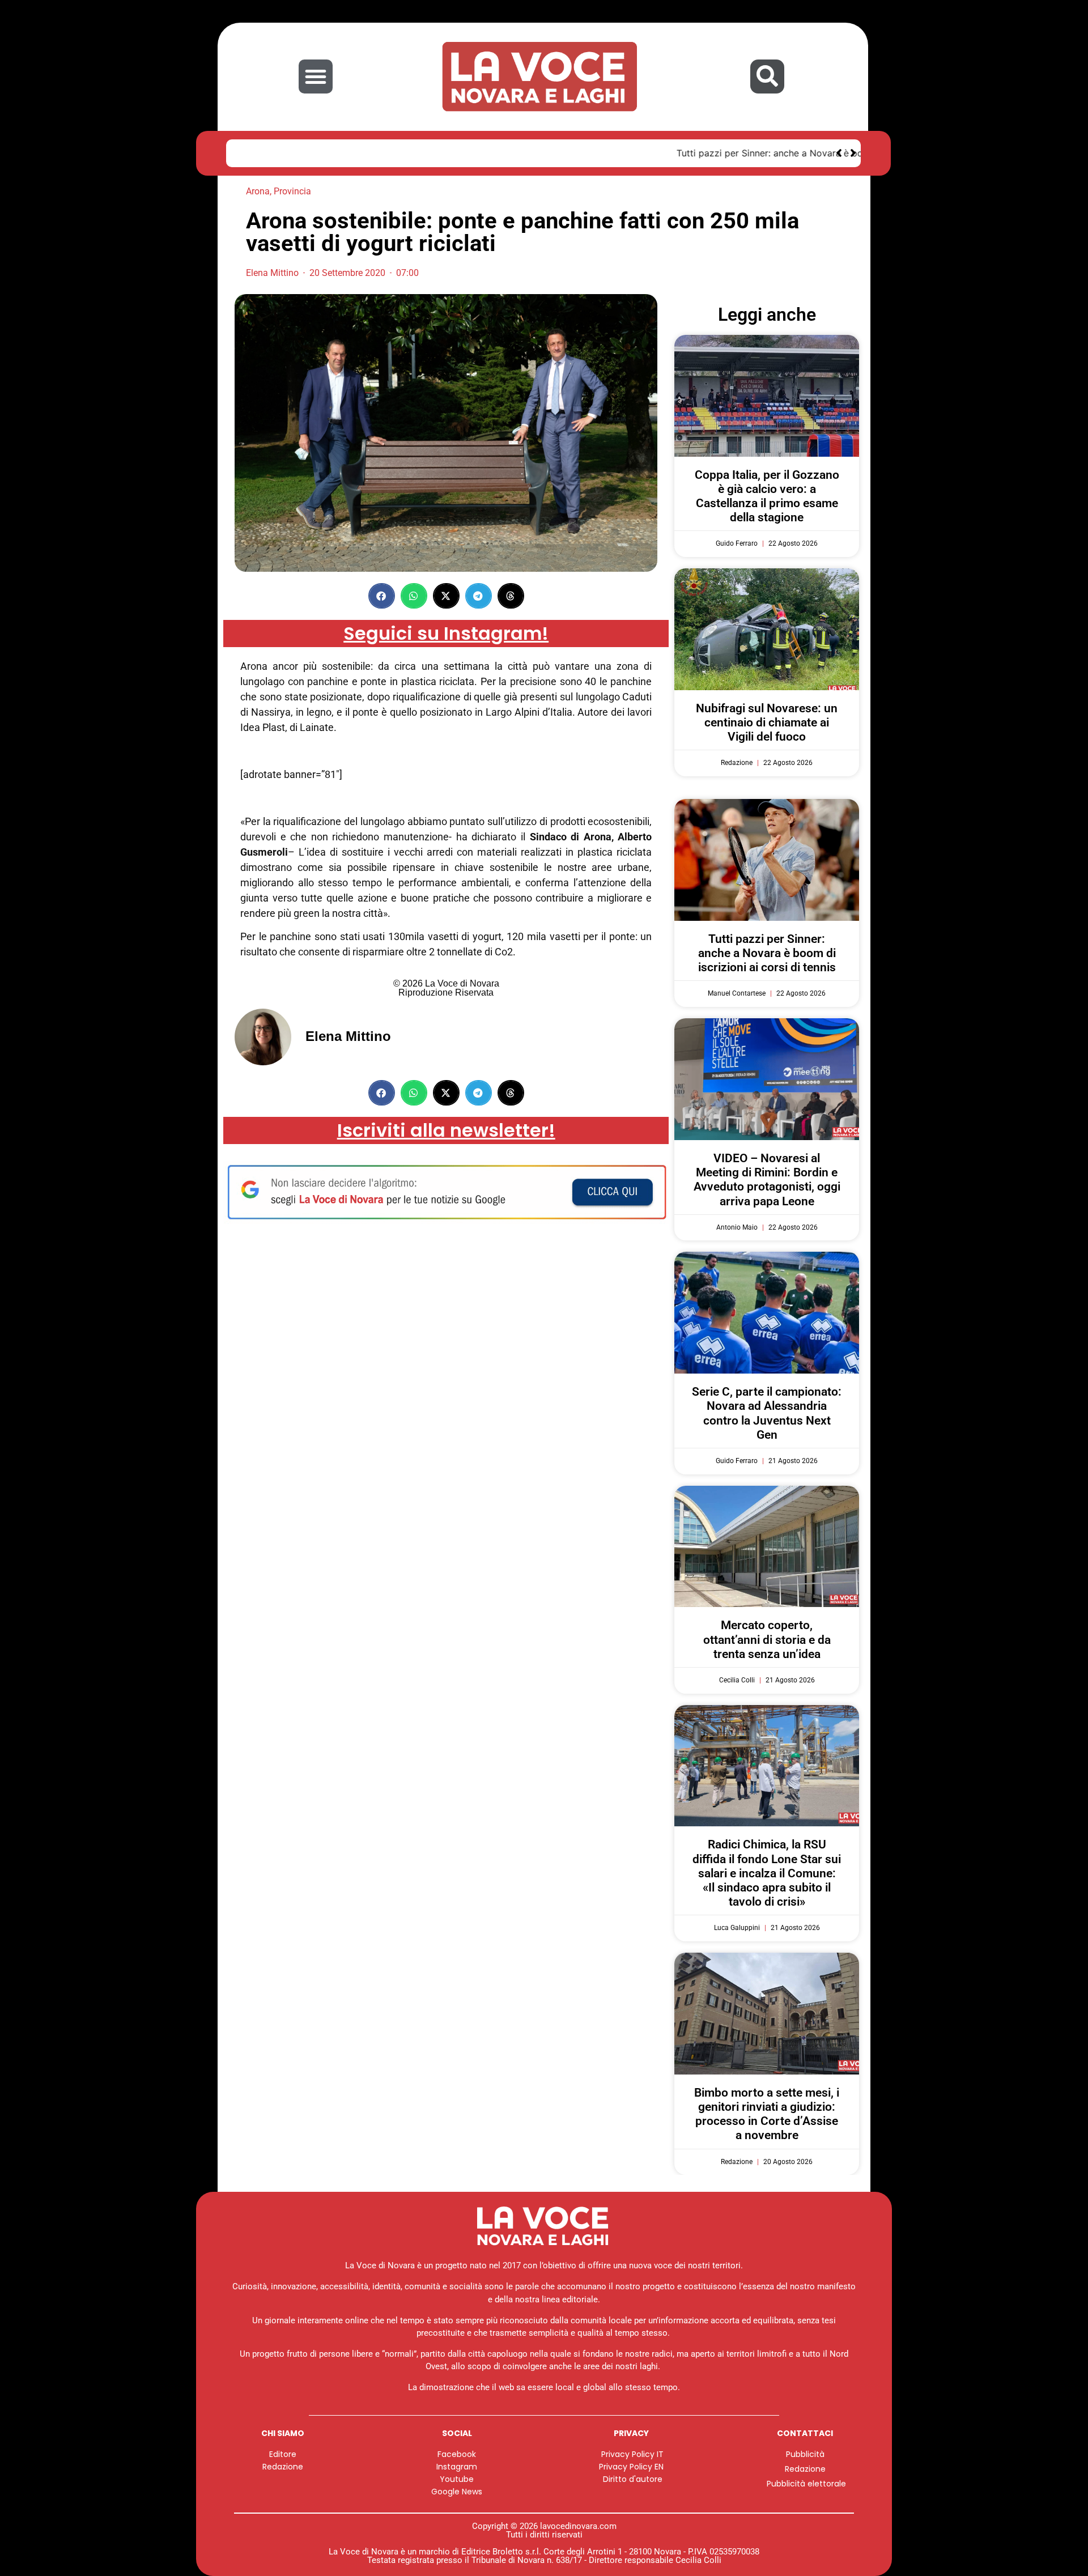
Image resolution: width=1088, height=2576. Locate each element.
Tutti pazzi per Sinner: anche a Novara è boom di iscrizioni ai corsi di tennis (404, 153)
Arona (258, 191)
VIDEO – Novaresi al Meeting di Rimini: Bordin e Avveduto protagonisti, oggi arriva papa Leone (767, 1180)
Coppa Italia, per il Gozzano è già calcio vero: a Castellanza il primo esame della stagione (767, 496)
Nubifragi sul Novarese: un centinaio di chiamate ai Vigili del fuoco (767, 722)
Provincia (292, 191)
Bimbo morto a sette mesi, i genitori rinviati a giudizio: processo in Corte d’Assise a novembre (767, 2114)
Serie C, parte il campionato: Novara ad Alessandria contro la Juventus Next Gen (767, 1413)
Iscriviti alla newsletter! (446, 1130)
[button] (316, 76)
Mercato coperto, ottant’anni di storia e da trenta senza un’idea (767, 1639)
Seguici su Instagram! (446, 633)
